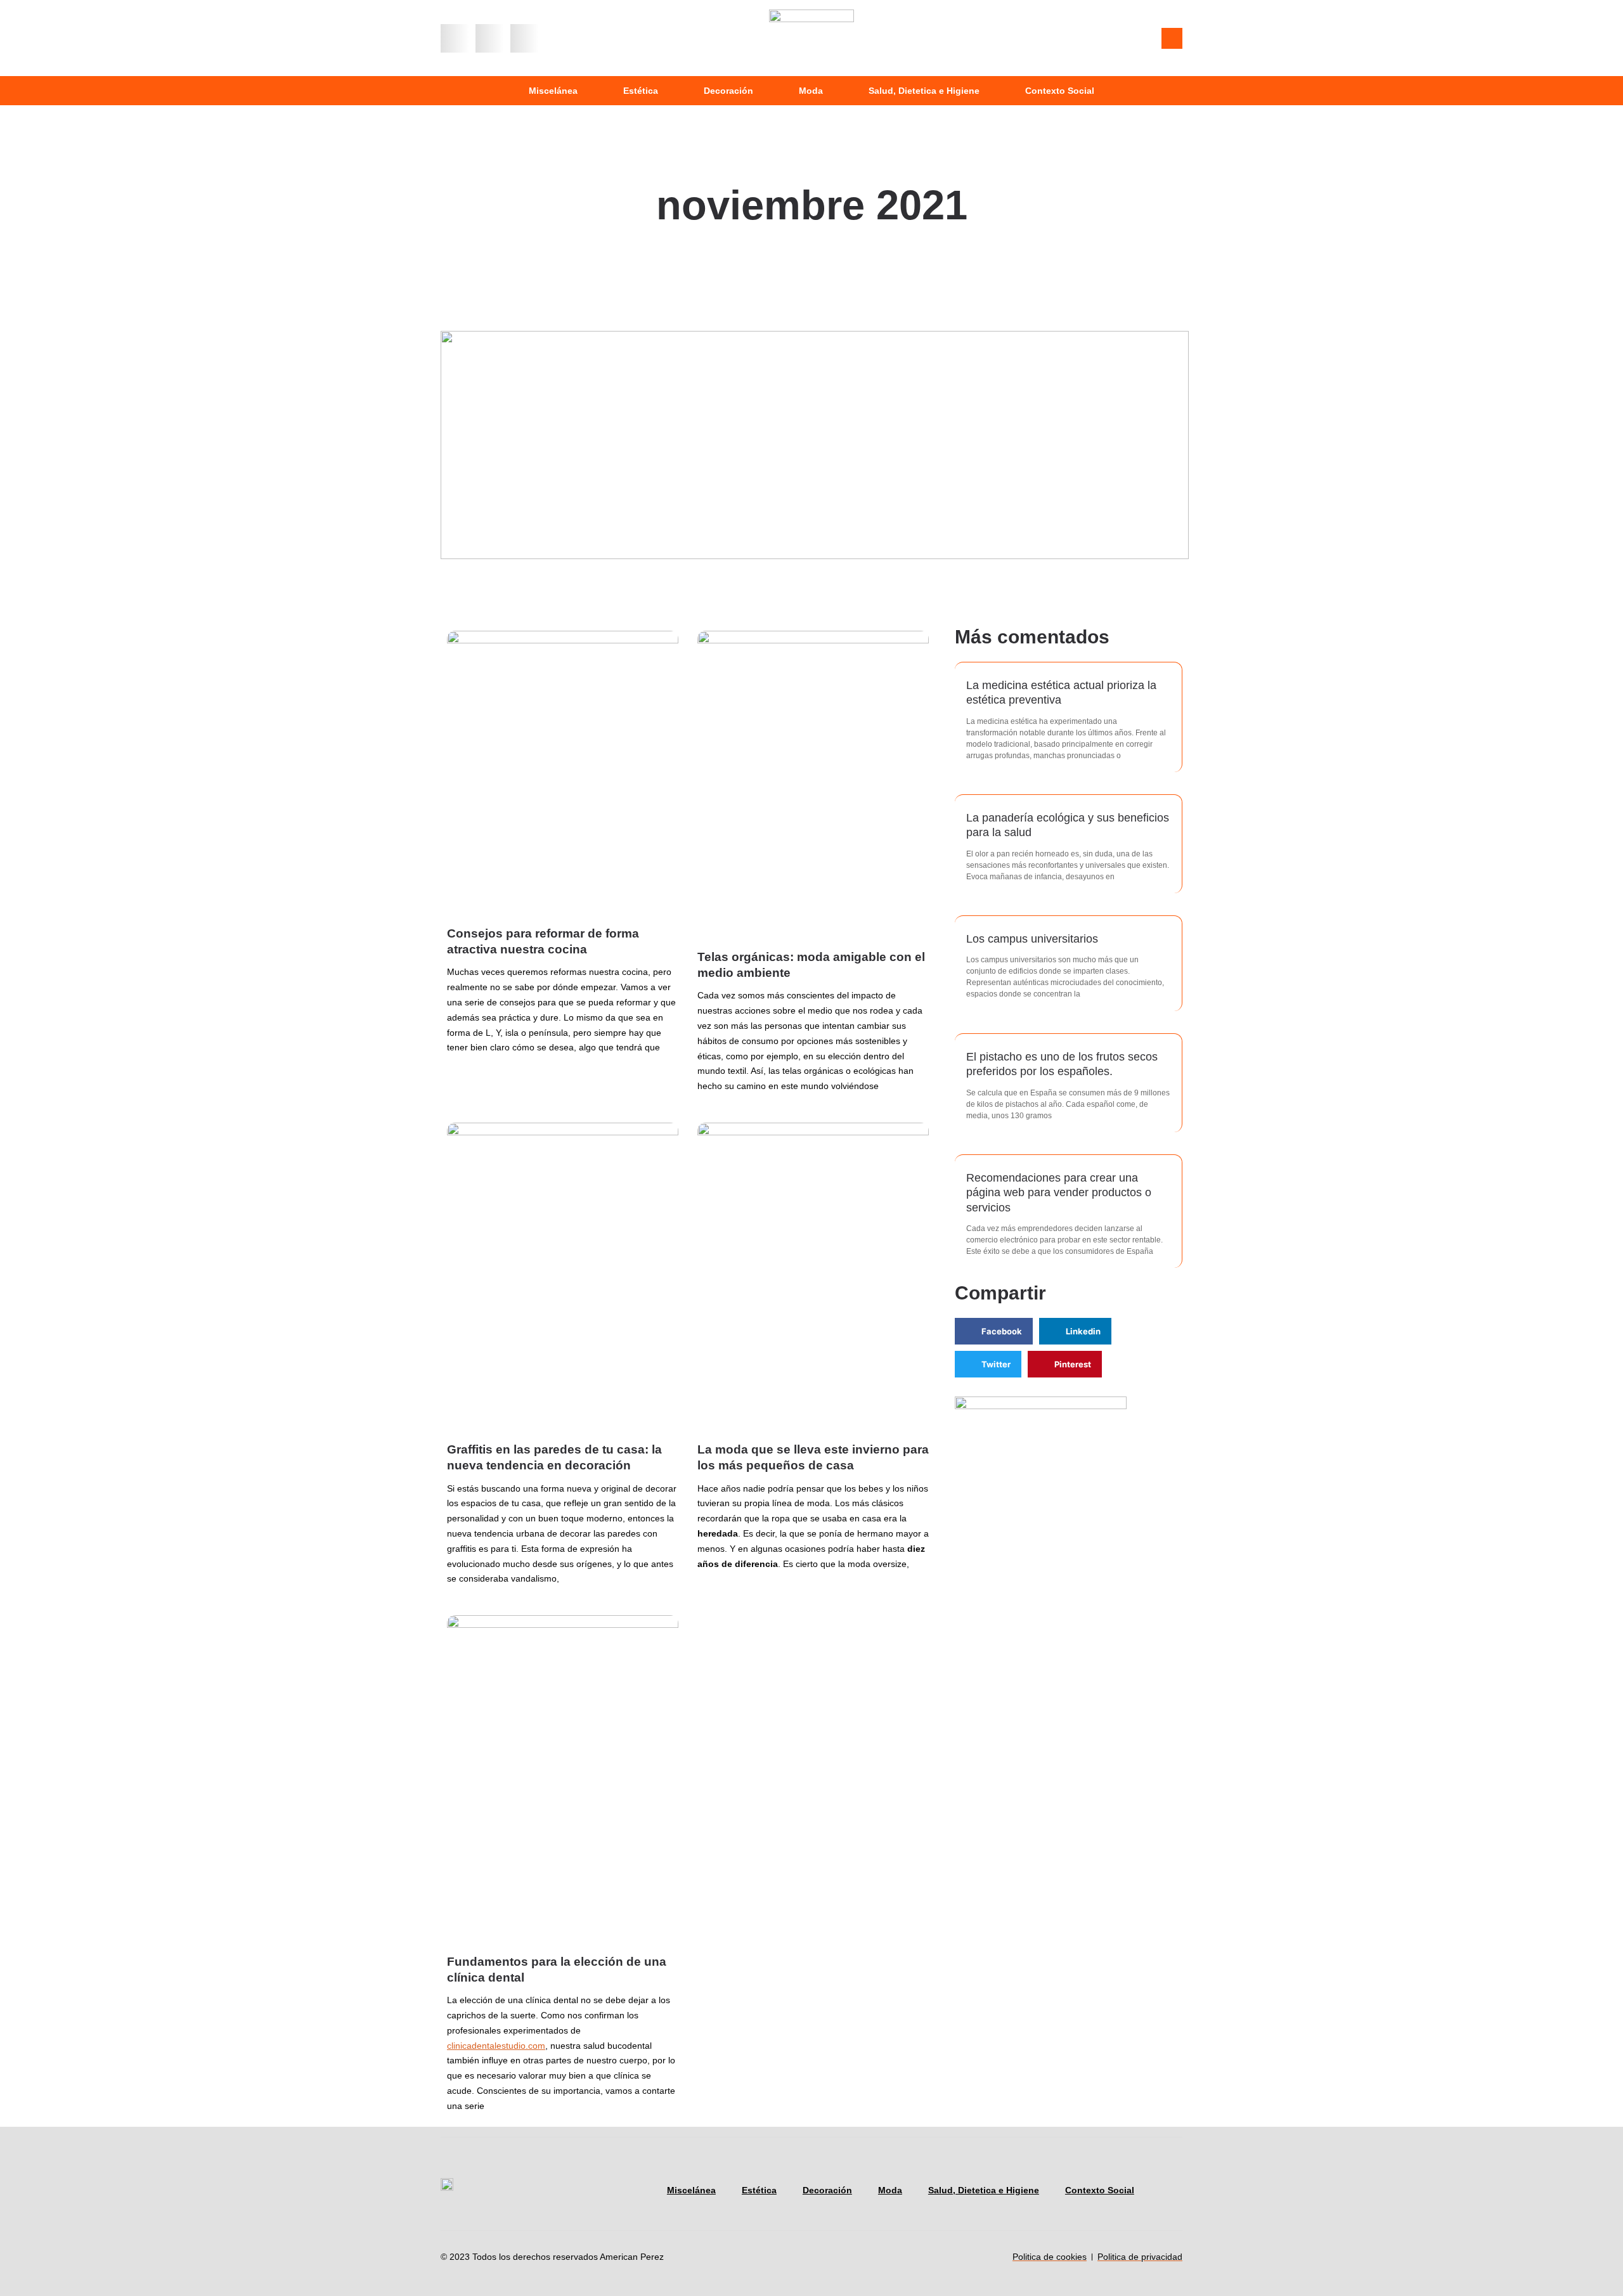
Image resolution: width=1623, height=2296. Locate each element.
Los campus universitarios (1032, 939)
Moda (811, 91)
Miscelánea (553, 91)
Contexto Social (1060, 91)
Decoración (728, 91)
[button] (455, 38)
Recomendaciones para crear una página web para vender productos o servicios (1059, 1193)
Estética (641, 91)
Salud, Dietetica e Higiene (924, 91)
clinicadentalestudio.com (496, 2046)
